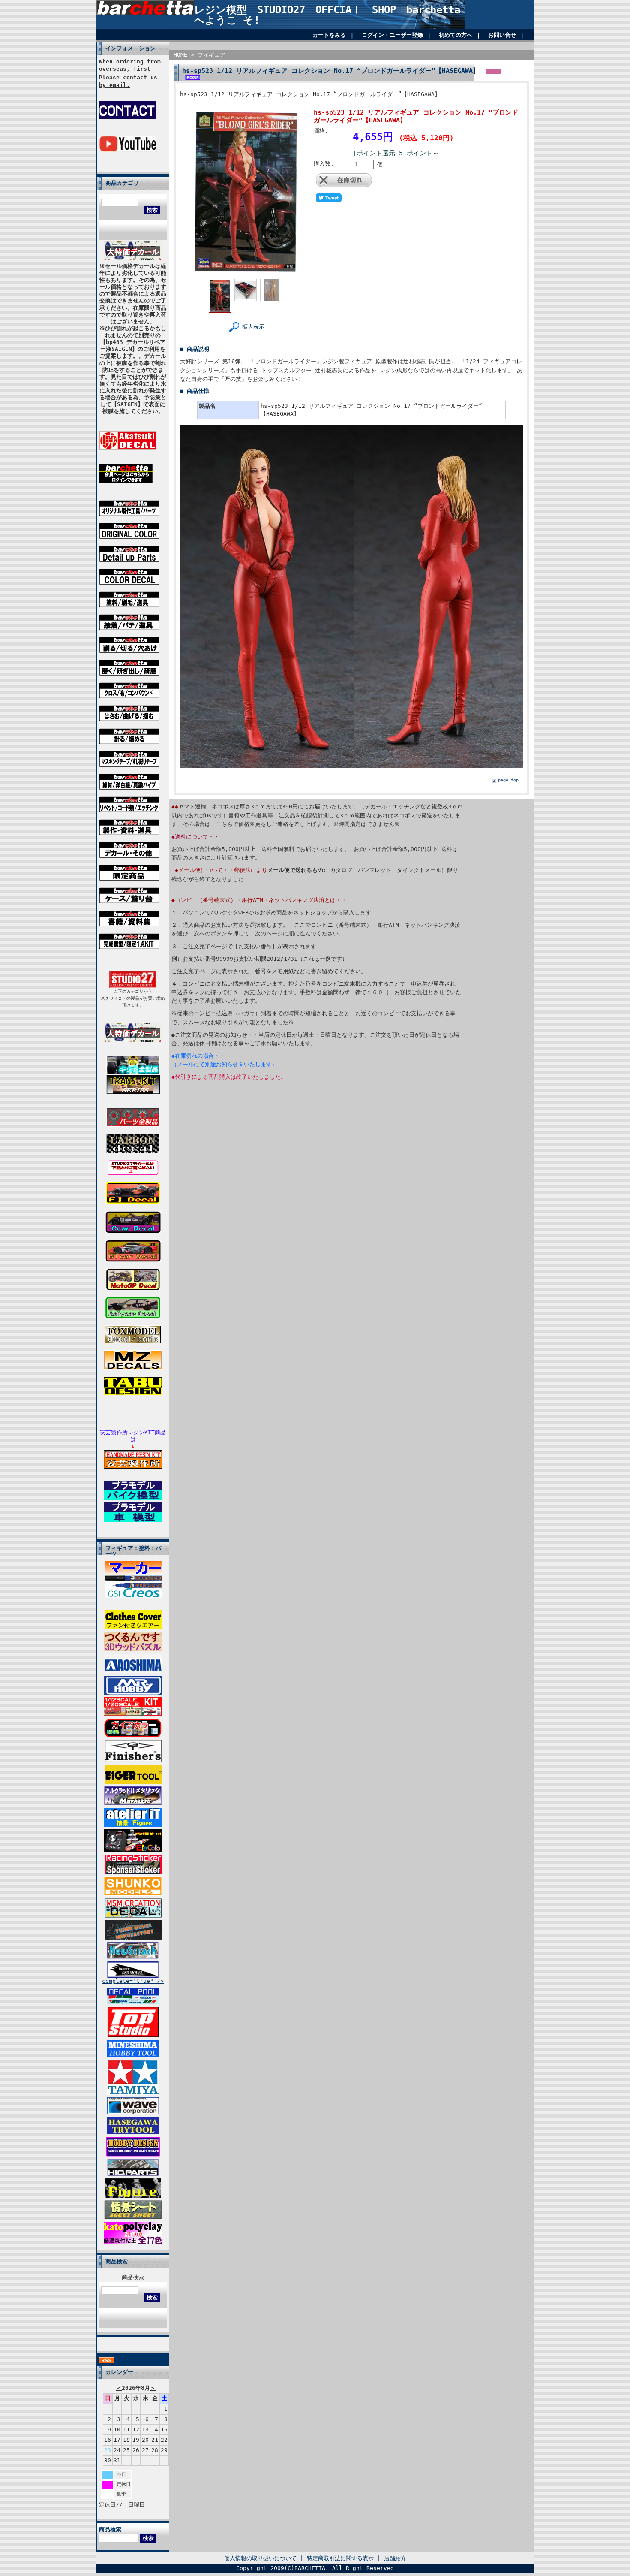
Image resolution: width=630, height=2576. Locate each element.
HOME (180, 55)
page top (508, 780)
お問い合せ (502, 35)
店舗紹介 (395, 2558)
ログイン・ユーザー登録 (392, 35)
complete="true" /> (133, 1981)
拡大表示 (253, 327)
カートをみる (329, 35)
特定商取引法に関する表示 (340, 2558)
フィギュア (211, 55)
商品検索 (133, 2277)
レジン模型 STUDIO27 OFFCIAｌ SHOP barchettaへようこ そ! (327, 15)
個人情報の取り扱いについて (260, 2558)
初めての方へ (456, 35)
